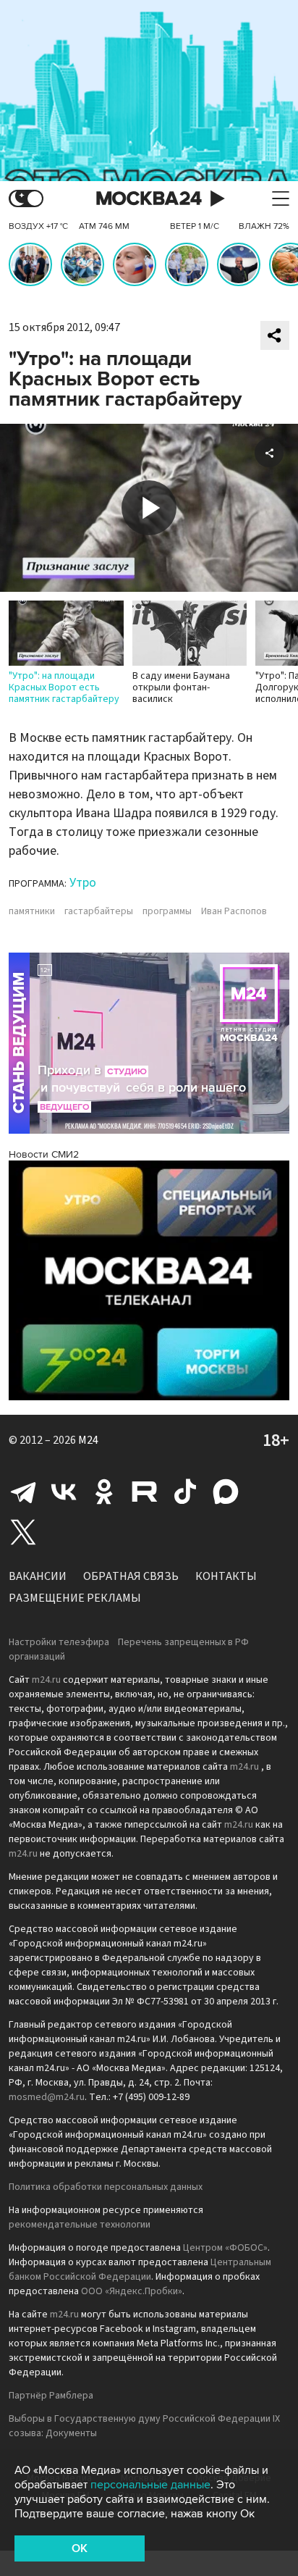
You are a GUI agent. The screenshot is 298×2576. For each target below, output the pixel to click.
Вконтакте (64, 1492)
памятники (32, 911)
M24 (88, 1440)
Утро (83, 883)
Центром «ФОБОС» (225, 2248)
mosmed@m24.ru (47, 2097)
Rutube (145, 1492)
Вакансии (38, 1576)
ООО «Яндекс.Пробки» (132, 2291)
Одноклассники (104, 1492)
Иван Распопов (234, 911)
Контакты (226, 1576)
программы (167, 911)
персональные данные (150, 2485)
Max (226, 1492)
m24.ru (46, 1680)
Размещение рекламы (75, 1598)
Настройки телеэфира (59, 1642)
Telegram (23, 1492)
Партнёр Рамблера (51, 2396)
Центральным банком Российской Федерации (140, 2270)
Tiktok (185, 1492)
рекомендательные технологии (80, 2225)
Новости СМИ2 (44, 1154)
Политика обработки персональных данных (106, 2187)
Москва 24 (149, 199)
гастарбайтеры (99, 911)
